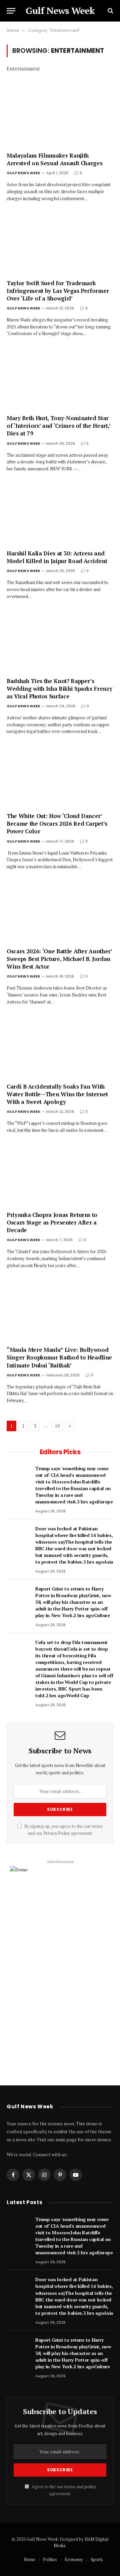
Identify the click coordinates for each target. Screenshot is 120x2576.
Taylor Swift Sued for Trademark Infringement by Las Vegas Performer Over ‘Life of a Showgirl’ (58, 291)
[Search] (110, 11)
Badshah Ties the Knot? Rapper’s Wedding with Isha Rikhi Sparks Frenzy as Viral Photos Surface (59, 689)
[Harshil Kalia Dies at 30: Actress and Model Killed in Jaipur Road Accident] (60, 514)
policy (90, 2487)
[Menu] (11, 11)
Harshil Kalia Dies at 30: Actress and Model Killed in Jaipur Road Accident (57, 557)
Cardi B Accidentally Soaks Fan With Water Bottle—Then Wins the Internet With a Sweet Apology (57, 1094)
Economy (74, 2559)
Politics (50, 2559)
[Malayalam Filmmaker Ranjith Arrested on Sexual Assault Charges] (60, 116)
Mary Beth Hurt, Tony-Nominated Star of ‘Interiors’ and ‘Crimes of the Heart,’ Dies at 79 (58, 426)
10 (57, 1426)
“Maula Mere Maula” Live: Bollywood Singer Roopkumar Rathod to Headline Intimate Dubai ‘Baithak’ (59, 1357)
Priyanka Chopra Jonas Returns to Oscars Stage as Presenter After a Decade (52, 1222)
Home (29, 2559)
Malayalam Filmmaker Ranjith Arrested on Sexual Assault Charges (54, 159)
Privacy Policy (56, 1833)
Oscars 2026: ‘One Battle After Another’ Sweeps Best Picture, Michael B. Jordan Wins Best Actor (59, 959)
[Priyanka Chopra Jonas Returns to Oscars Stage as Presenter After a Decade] (60, 1176)
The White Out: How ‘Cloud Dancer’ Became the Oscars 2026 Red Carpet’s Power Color (57, 823)
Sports (97, 2559)
